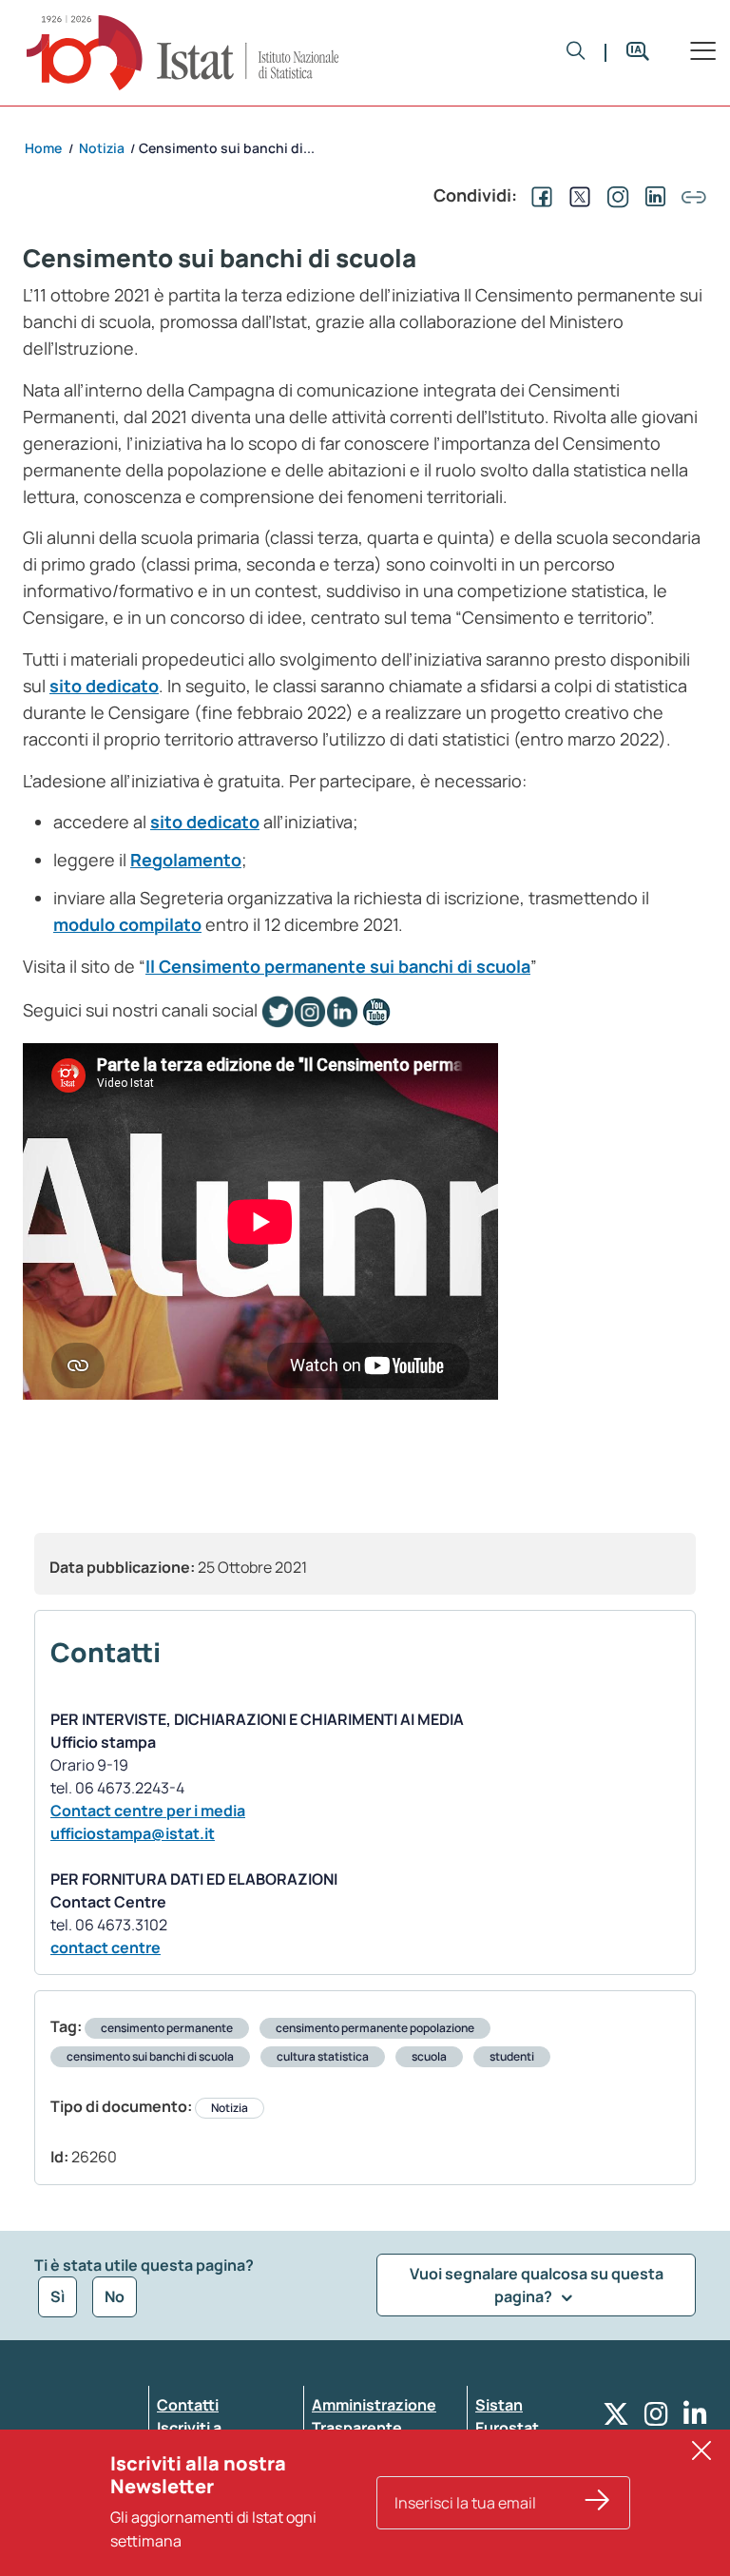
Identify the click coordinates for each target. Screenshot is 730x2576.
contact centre (106, 1947)
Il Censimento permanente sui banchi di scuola (338, 966)
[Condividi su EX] (576, 195)
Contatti (188, 2405)
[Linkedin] (695, 2419)
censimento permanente (167, 2028)
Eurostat (507, 2428)
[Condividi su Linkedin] (652, 195)
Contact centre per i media (148, 1811)
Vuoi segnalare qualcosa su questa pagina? (537, 2285)
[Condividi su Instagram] (614, 195)
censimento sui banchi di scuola (150, 2056)
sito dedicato (104, 686)
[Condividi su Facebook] (538, 195)
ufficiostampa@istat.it (133, 1833)
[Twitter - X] (616, 2419)
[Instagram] (656, 2419)
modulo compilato (127, 924)
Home (43, 148)
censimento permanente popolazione (375, 2028)
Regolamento (186, 860)
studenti (512, 2056)
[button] (576, 52)
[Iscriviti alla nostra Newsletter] (598, 2503)
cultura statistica (323, 2056)
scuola (429, 2056)
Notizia (230, 2108)
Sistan (499, 2405)
